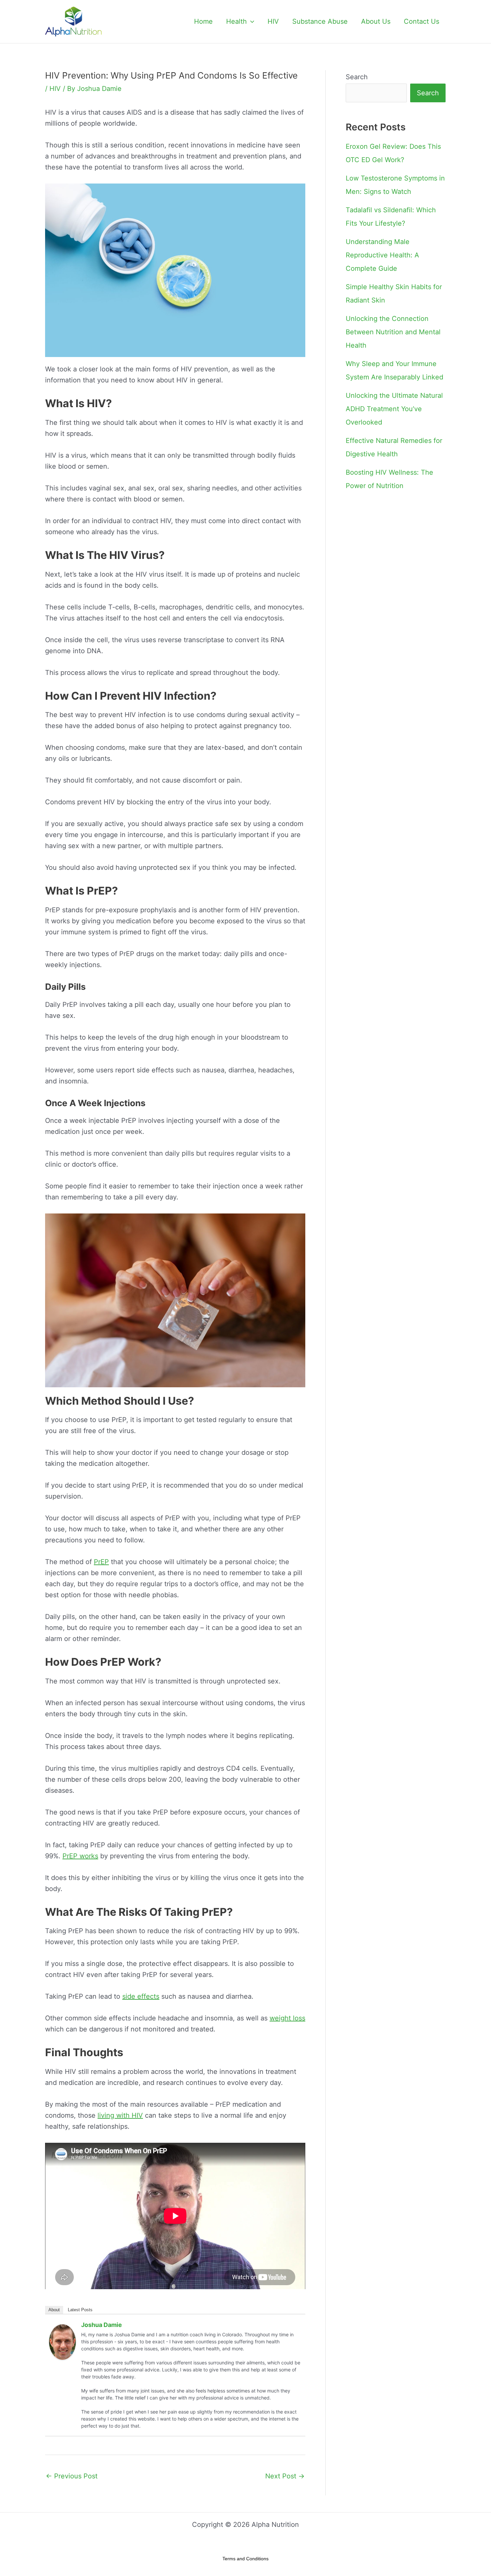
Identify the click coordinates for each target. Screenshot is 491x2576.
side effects (141, 1996)
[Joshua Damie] (62, 2342)
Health (236, 21)
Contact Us (422, 21)
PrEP (101, 1562)
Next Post (285, 2476)
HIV (273, 21)
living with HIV (120, 2115)
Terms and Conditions (246, 2559)
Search (357, 77)
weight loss (287, 2018)
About (54, 2310)
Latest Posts (80, 2310)
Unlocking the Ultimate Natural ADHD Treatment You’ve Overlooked (394, 409)
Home (203, 21)
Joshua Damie (102, 2325)
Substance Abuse (320, 21)
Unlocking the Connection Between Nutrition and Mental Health (393, 332)
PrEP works (80, 1856)
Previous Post (72, 2476)
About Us (376, 21)
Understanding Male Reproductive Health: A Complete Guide (382, 255)
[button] (251, 21)
